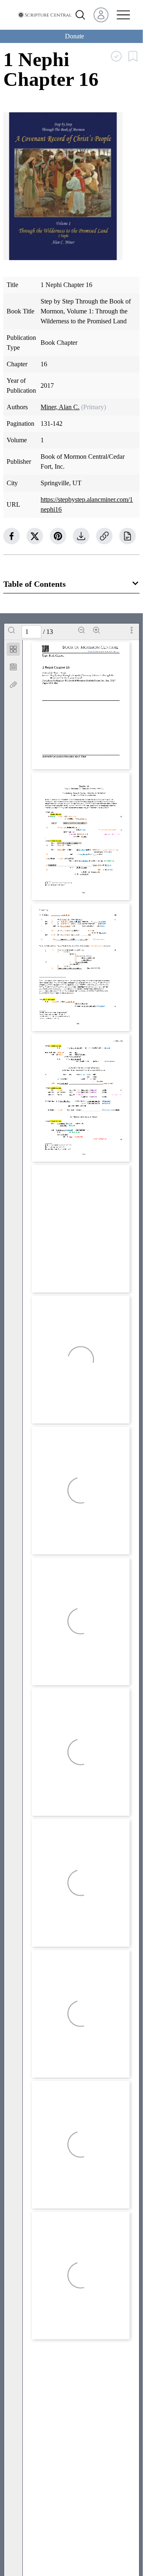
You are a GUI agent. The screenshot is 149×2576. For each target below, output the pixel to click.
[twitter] (35, 536)
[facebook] (12, 536)
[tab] (13, 651)
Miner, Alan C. (60, 407)
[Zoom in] (96, 630)
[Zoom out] (82, 630)
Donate (74, 36)
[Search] (12, 630)
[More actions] (132, 630)
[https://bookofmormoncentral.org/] (104, 651)
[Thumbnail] (13, 649)
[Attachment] (13, 685)
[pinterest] (58, 536)
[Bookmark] (13, 667)
